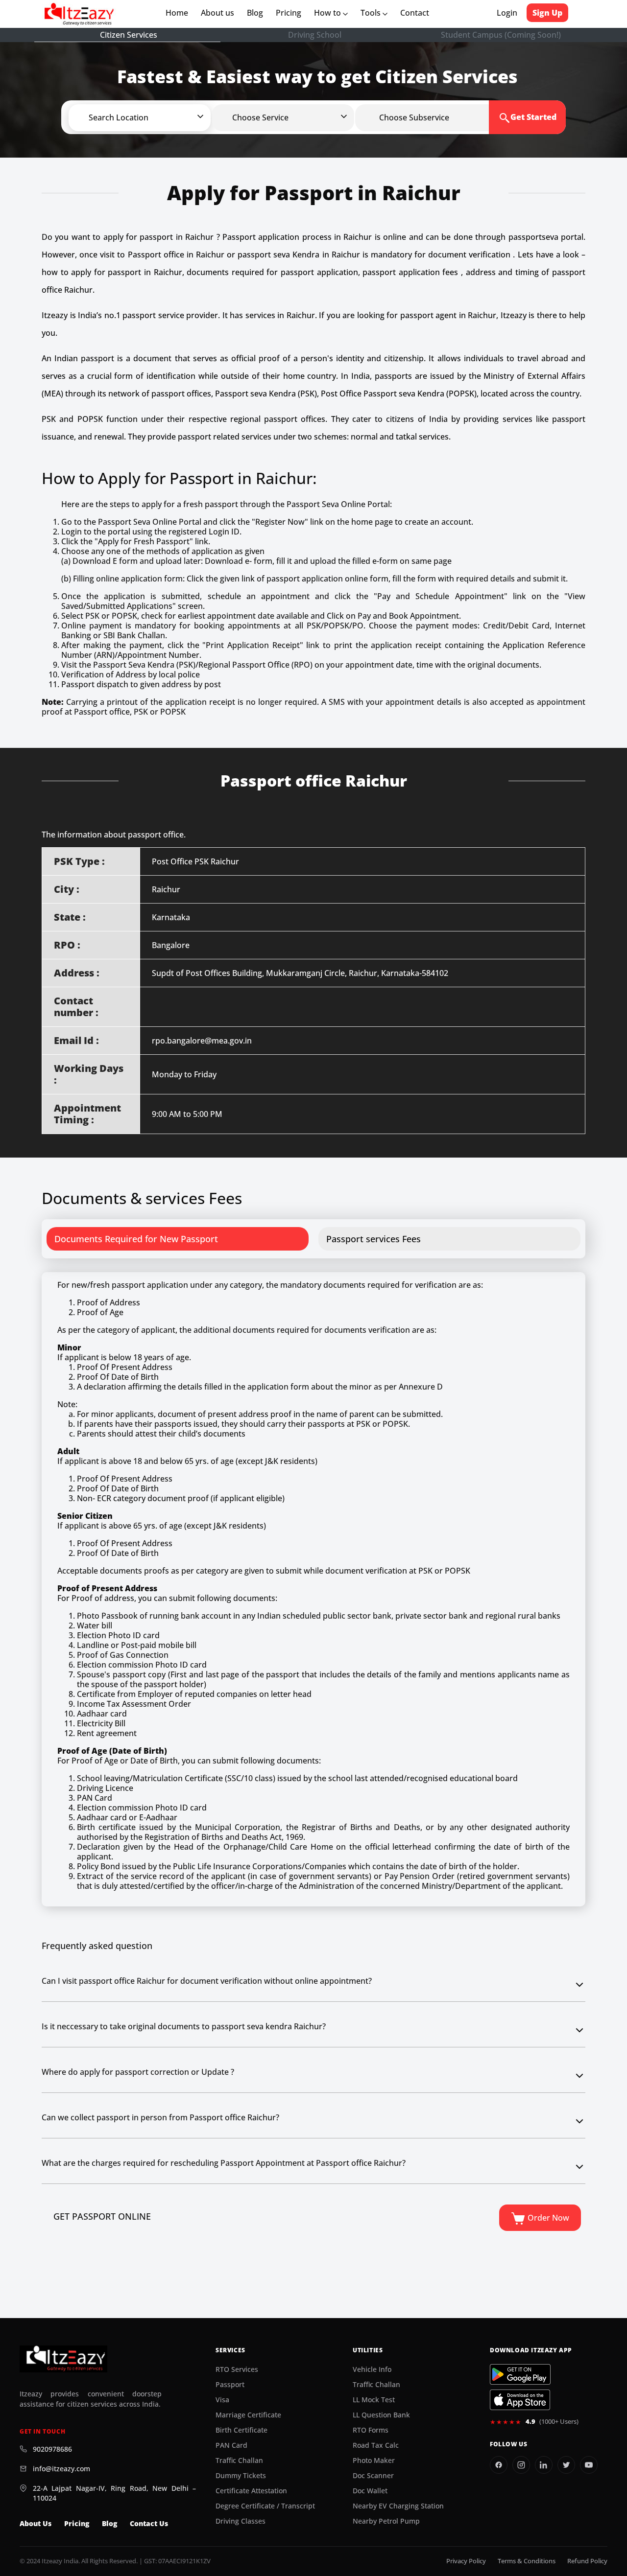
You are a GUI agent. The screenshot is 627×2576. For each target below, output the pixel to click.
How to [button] (328, 13)
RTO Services (237, 2369)
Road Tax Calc (376, 2445)
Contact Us (149, 2524)
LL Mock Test (374, 2400)
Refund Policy (587, 2561)
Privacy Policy (466, 2561)
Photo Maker (374, 2460)
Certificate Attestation (251, 2491)
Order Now (547, 2218)
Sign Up (547, 13)
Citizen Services (129, 35)
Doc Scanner (373, 2476)
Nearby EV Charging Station (398, 2506)
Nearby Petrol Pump (386, 2521)
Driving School (315, 35)
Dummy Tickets (241, 2476)
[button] (156, 117)
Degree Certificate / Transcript (265, 2506)
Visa (222, 2400)
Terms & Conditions (527, 2561)
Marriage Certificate (248, 2415)
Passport (230, 2385)
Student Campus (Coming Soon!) (501, 35)
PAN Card (231, 2445)
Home (179, 13)
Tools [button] (372, 13)
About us (219, 13)
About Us (36, 2524)
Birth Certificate (241, 2430)
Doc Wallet (370, 2491)
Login (507, 13)
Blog (255, 13)
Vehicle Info (372, 2369)
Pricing (289, 13)
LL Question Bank (381, 2415)
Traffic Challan (239, 2460)
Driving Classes (241, 2521)
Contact (415, 13)
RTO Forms (371, 2430)
